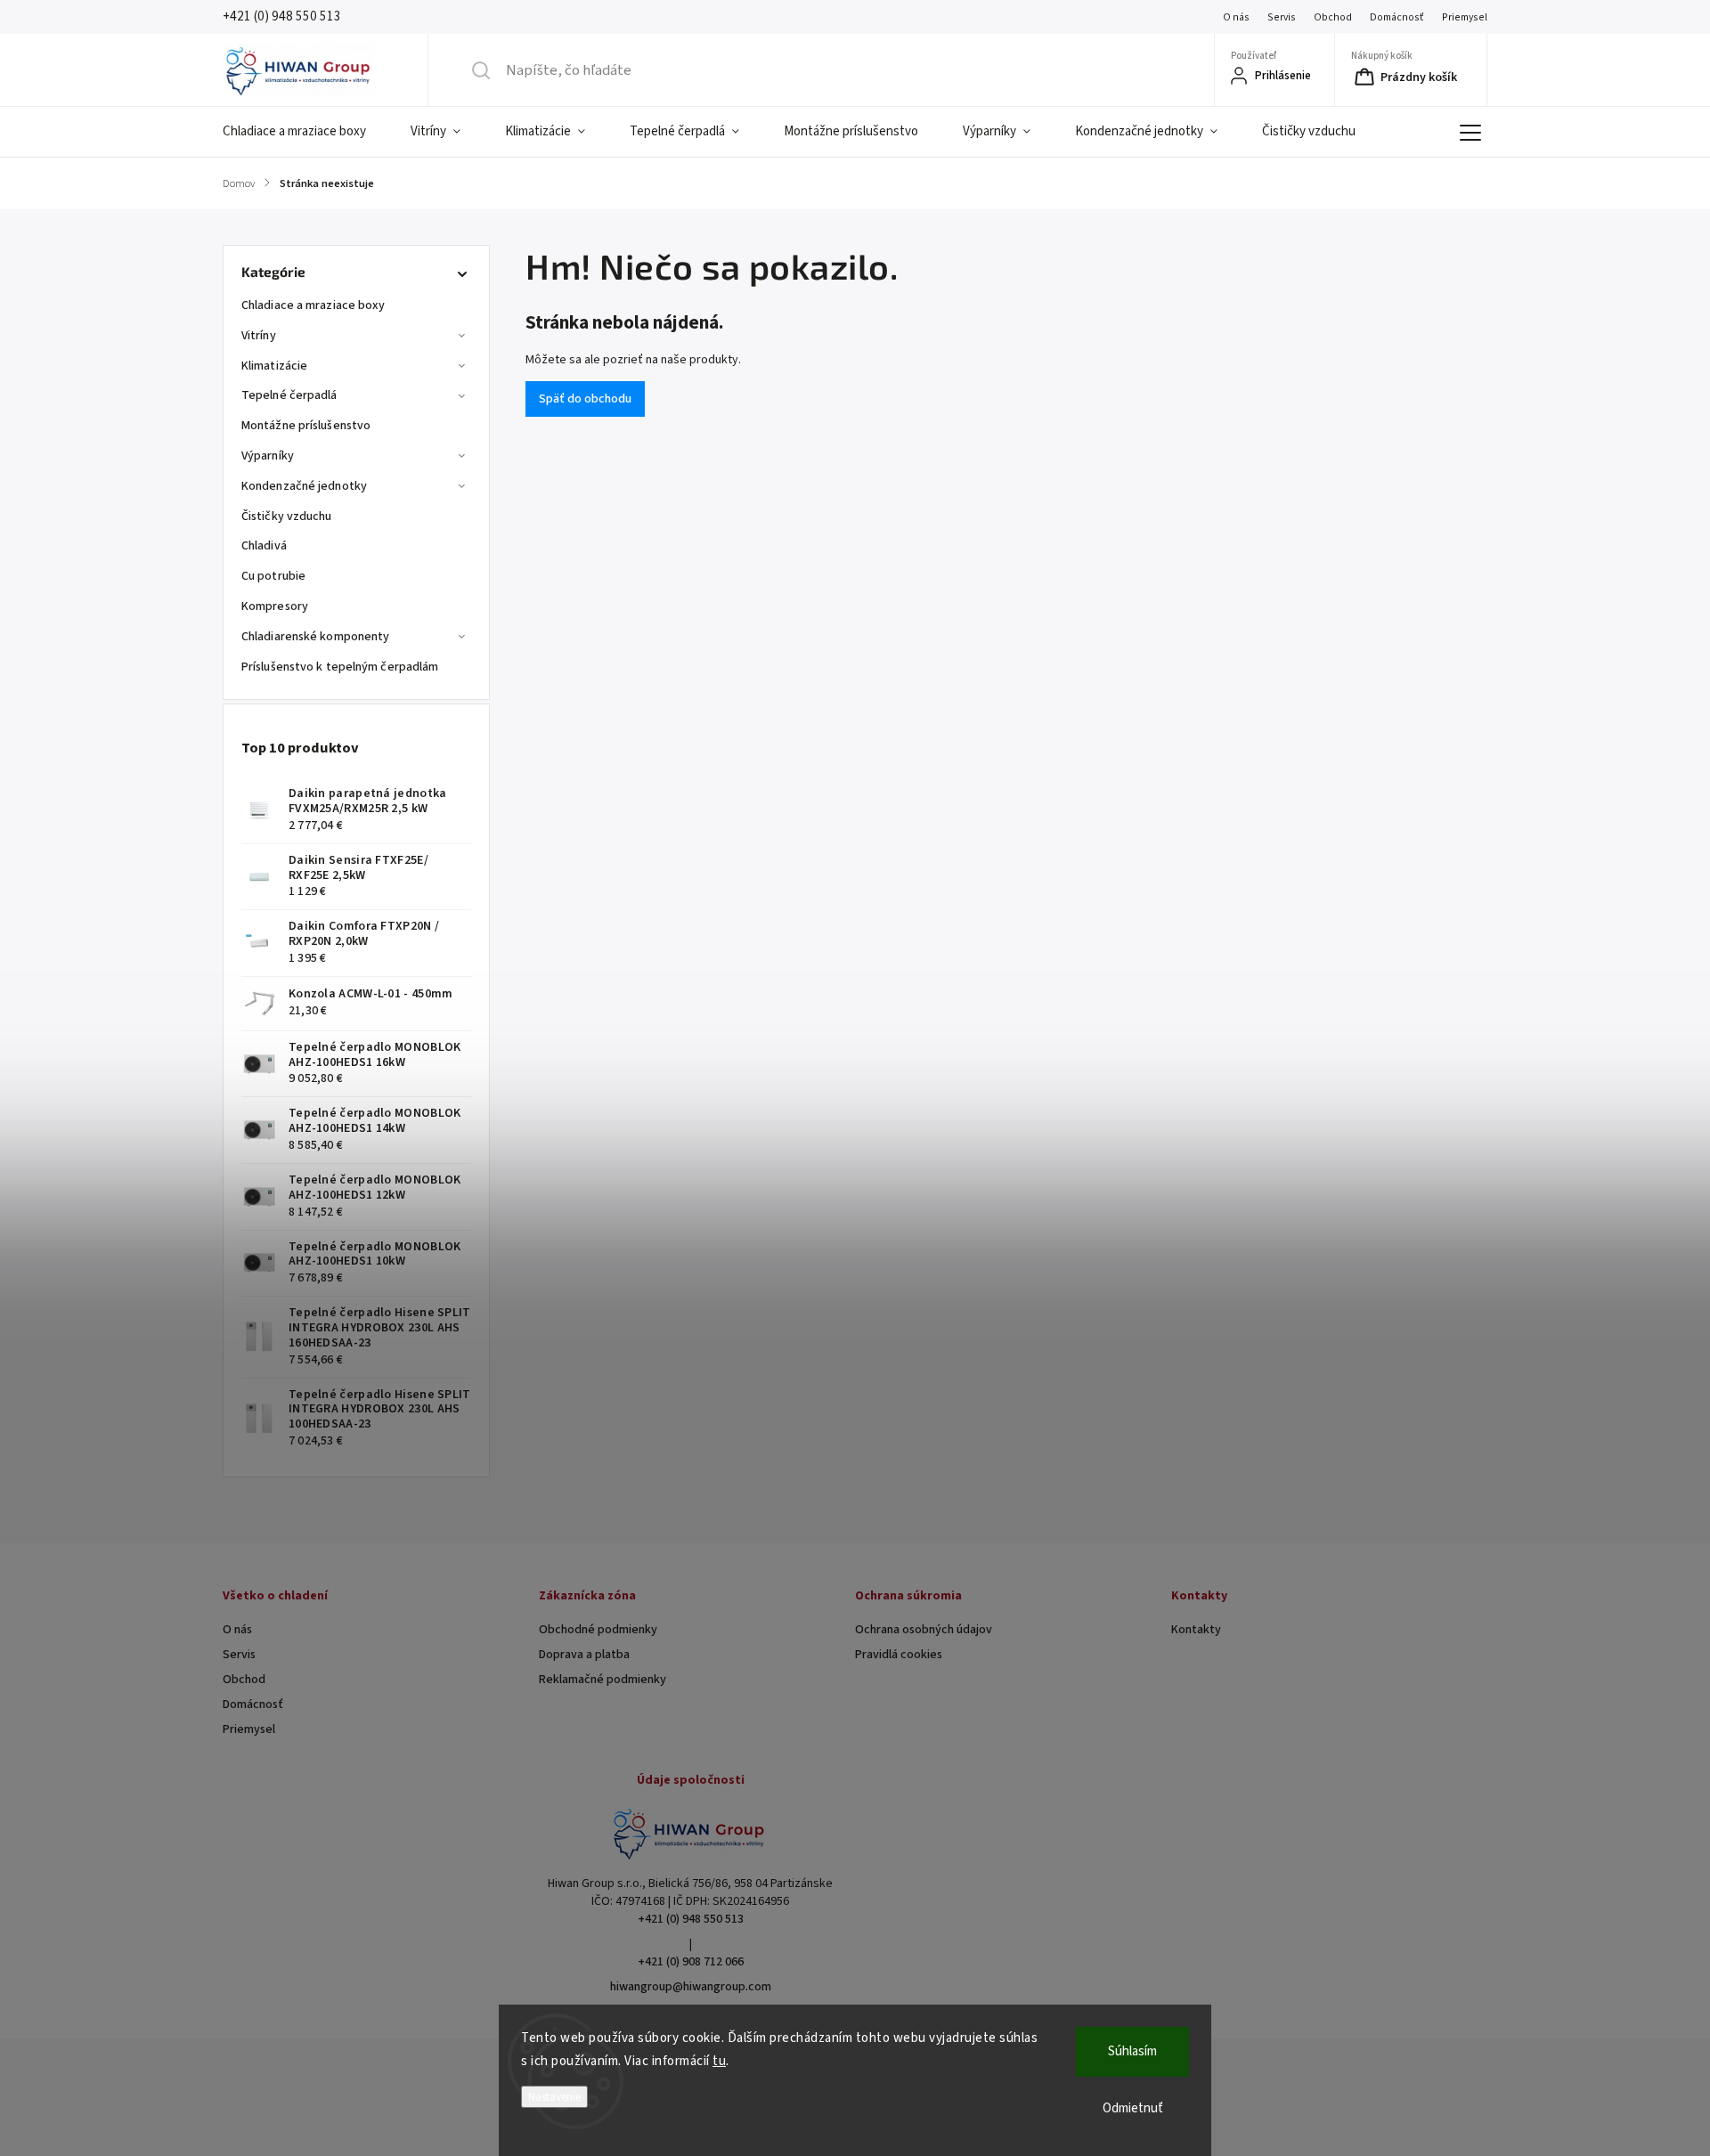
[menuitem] (305, 132)
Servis (1282, 17)
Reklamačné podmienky (603, 1680)
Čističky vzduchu (287, 517)
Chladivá (264, 546)
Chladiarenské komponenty (315, 637)
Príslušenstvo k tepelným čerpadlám (340, 667)
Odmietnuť (1133, 2108)
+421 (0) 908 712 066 (691, 1962)
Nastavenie (554, 2097)
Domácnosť (1397, 17)
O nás (1236, 17)
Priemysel (1465, 17)
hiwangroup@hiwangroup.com (691, 1987)
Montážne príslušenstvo (306, 426)
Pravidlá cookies (899, 1655)
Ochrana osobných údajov (924, 1630)
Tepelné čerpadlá (289, 395)
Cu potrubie (273, 576)
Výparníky (268, 456)
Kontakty (1196, 1630)
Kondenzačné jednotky (304, 486)
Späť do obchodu (585, 399)
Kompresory (275, 606)
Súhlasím (1132, 2051)
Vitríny (259, 336)
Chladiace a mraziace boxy (313, 305)
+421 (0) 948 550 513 (691, 1919)
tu (719, 2061)
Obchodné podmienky (598, 1630)
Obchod (1333, 17)
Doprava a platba (584, 1655)
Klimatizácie (274, 366)
